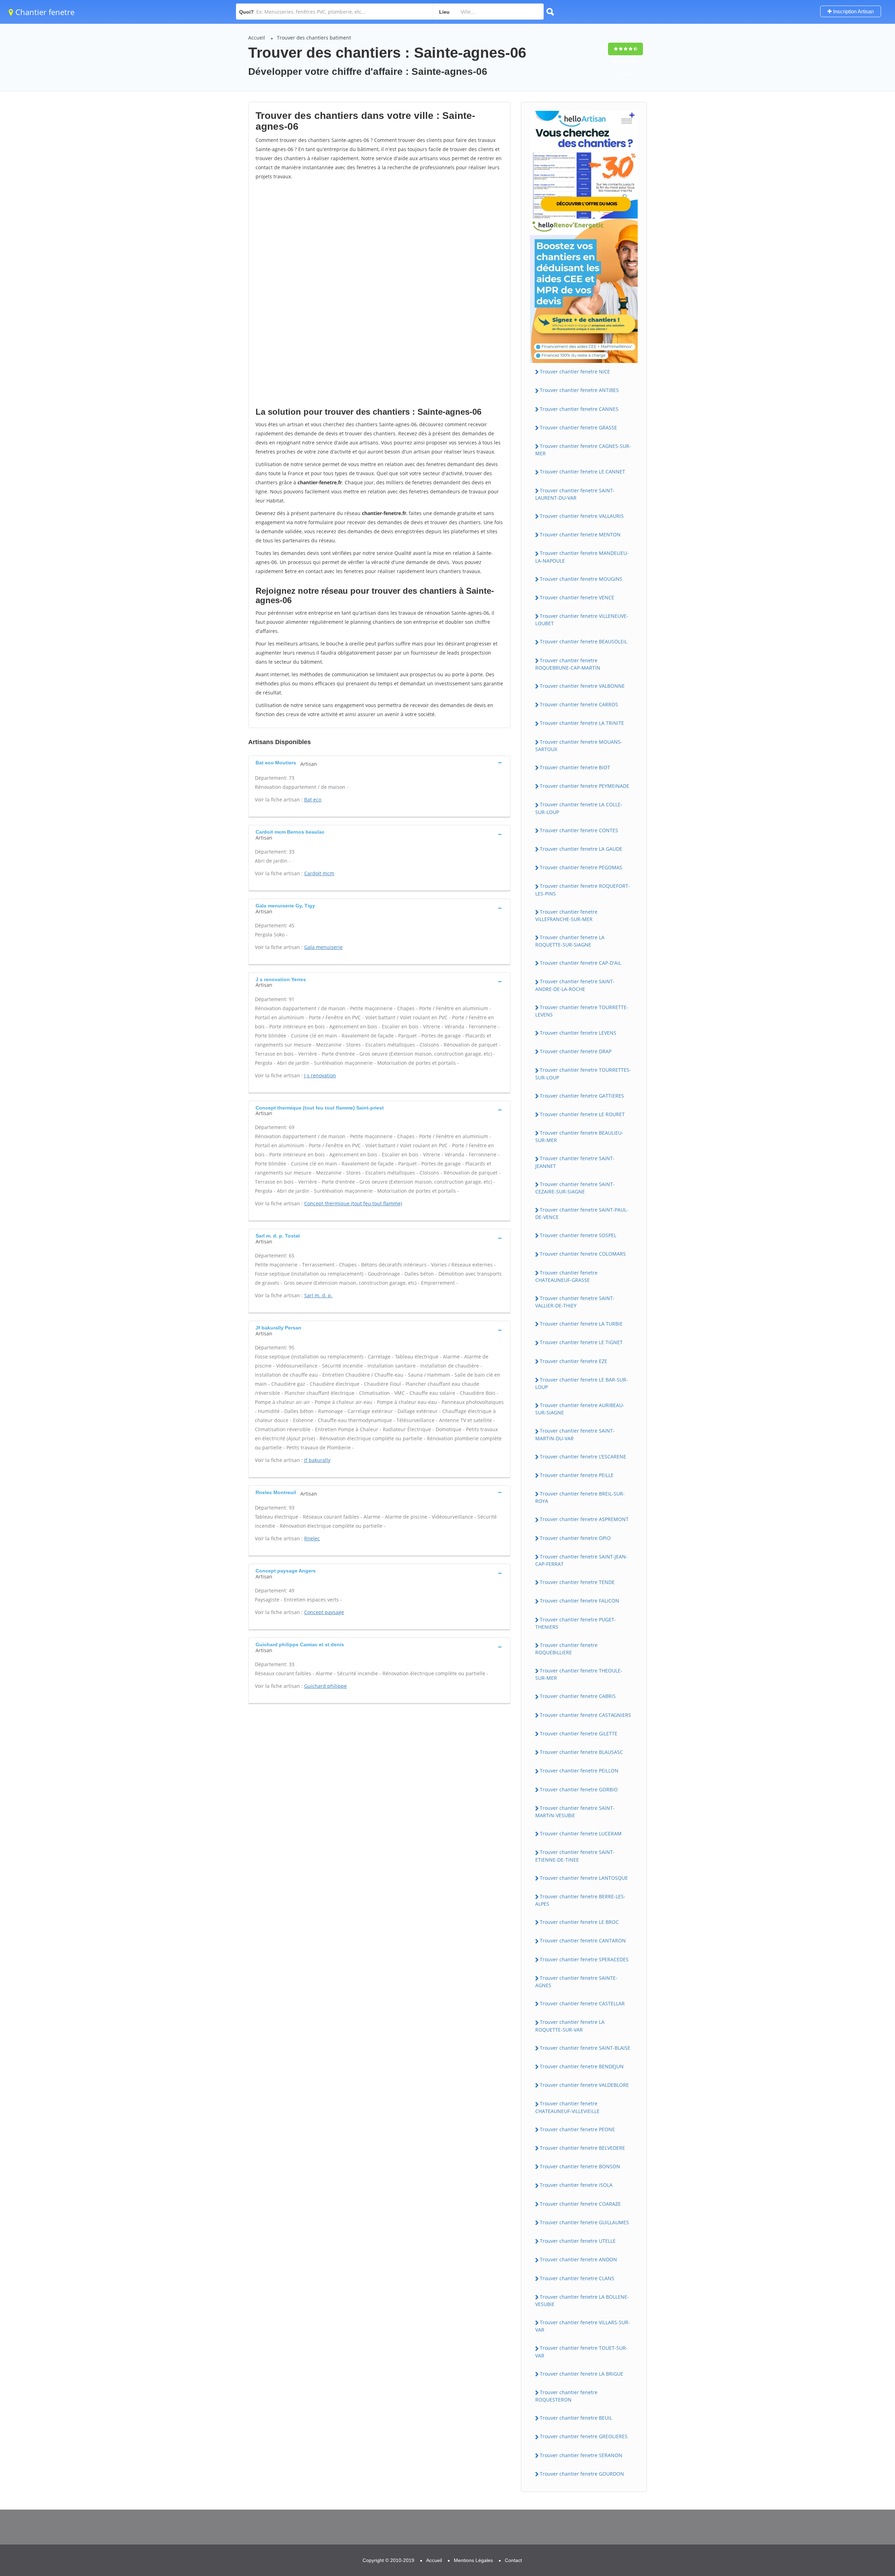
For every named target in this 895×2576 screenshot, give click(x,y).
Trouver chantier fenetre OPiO (575, 1538)
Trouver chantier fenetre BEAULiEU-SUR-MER (579, 1136)
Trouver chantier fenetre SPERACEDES (584, 1959)
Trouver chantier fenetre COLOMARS (583, 1254)
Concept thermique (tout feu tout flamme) (353, 1203)
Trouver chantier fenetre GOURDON (582, 2474)
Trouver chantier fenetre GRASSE (578, 427)
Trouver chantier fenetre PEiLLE (577, 1475)
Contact (513, 2560)
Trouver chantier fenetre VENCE (577, 597)
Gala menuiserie (323, 947)
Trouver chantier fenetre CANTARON (583, 1940)
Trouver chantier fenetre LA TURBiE (581, 1324)
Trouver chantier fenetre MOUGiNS (581, 579)
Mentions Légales (473, 2560)
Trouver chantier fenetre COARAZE (580, 2204)
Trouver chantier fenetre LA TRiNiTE (582, 723)
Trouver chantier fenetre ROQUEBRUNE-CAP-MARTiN (568, 664)
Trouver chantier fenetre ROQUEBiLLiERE (566, 1649)
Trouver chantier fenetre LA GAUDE (581, 849)
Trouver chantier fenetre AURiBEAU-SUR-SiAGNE (580, 1409)
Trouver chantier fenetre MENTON (580, 534)
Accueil (257, 38)
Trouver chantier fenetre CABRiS (578, 1696)
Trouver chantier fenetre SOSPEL (578, 1235)
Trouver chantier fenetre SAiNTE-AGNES (576, 1982)
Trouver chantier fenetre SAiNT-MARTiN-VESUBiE (575, 1812)
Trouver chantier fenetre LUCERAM (581, 1833)
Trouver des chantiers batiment (314, 38)
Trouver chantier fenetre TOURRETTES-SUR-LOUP (583, 1073)
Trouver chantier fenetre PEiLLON (579, 1771)
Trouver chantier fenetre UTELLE (578, 2241)
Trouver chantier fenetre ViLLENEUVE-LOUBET (582, 620)
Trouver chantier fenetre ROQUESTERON (566, 2396)
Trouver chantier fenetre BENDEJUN (582, 2066)
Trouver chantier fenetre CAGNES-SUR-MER (583, 450)
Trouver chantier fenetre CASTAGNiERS (585, 1715)
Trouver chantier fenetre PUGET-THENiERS (576, 1623)
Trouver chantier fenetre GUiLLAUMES (584, 2222)
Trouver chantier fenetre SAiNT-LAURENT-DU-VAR (575, 494)
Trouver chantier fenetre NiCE (575, 372)
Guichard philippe (325, 1686)
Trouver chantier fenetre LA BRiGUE (582, 2374)
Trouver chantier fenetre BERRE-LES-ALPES (580, 1900)
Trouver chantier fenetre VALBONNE (582, 686)
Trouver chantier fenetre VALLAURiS (582, 516)
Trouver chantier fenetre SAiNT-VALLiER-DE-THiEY (575, 1302)
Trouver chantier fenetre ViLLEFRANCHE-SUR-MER (566, 915)
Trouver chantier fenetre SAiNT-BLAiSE (585, 2048)
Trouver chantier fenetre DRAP (576, 1051)
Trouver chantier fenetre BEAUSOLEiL (583, 641)
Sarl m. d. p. (318, 1295)
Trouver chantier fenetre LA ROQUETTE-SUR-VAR (570, 2026)
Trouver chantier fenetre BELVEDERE (582, 2148)
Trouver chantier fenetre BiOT (575, 767)
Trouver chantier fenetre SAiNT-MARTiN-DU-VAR (575, 1434)
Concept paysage (324, 1612)
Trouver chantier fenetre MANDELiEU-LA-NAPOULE (582, 557)
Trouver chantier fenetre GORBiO (579, 1789)
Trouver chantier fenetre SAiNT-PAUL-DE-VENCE (582, 1213)
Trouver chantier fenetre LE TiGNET (581, 1342)
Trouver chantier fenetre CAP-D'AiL (581, 963)
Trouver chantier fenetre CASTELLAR (582, 2003)
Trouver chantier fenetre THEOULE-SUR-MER (579, 1674)
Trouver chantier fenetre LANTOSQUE (584, 1878)
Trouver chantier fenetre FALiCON (579, 1601)
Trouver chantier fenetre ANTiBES (579, 390)
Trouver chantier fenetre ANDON (578, 2259)
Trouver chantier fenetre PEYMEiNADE (585, 786)
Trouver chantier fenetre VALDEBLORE (584, 2085)
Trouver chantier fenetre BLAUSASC (581, 1752)
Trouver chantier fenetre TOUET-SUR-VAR (581, 2352)
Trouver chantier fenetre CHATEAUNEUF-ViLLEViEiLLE (567, 2107)
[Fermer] (867, 2477)
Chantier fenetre (44, 12)
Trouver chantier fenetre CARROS (579, 704)
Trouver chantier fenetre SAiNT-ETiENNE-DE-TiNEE (575, 1856)
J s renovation (320, 1075)
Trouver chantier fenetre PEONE (577, 2129)
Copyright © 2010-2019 (388, 2560)
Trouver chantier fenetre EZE (574, 1361)
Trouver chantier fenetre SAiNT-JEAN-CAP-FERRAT (581, 1560)
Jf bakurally (317, 1460)
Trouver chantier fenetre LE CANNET (582, 472)
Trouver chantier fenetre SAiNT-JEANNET (575, 1162)
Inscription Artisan (853, 11)
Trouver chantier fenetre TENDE (577, 1582)
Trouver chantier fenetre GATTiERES (582, 1096)
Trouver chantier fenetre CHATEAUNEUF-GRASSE (566, 1276)
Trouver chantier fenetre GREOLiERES (584, 2436)
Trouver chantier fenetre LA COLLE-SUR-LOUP (579, 808)
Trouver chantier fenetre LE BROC (579, 1922)
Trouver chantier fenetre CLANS (577, 2278)
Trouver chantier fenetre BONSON (580, 2166)
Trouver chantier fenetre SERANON (581, 2455)
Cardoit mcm (319, 873)
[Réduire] (854, 2477)
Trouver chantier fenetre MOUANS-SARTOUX (579, 745)
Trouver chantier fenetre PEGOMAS (581, 867)
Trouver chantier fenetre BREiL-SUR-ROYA (580, 1497)
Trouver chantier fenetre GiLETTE (579, 1733)
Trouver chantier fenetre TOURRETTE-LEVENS (582, 1011)
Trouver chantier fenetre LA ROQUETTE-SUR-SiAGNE (570, 941)
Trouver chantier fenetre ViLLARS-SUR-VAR (583, 2326)
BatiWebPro (829, 2540)
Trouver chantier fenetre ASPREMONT (584, 1519)
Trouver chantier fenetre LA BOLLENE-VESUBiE (582, 2300)
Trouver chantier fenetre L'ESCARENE (583, 1457)
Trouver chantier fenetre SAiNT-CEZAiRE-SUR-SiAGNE (575, 1188)
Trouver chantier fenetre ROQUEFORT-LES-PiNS (583, 890)
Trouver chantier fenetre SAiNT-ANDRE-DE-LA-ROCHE (575, 985)
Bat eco (313, 800)
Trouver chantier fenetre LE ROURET (582, 1114)
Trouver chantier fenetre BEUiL (576, 2418)
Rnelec (312, 1538)
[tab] (379, 762)
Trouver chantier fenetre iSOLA (576, 2185)
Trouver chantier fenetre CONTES (579, 830)
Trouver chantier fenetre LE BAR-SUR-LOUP (582, 1383)
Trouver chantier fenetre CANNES (579, 409)
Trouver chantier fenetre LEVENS (578, 1033)
